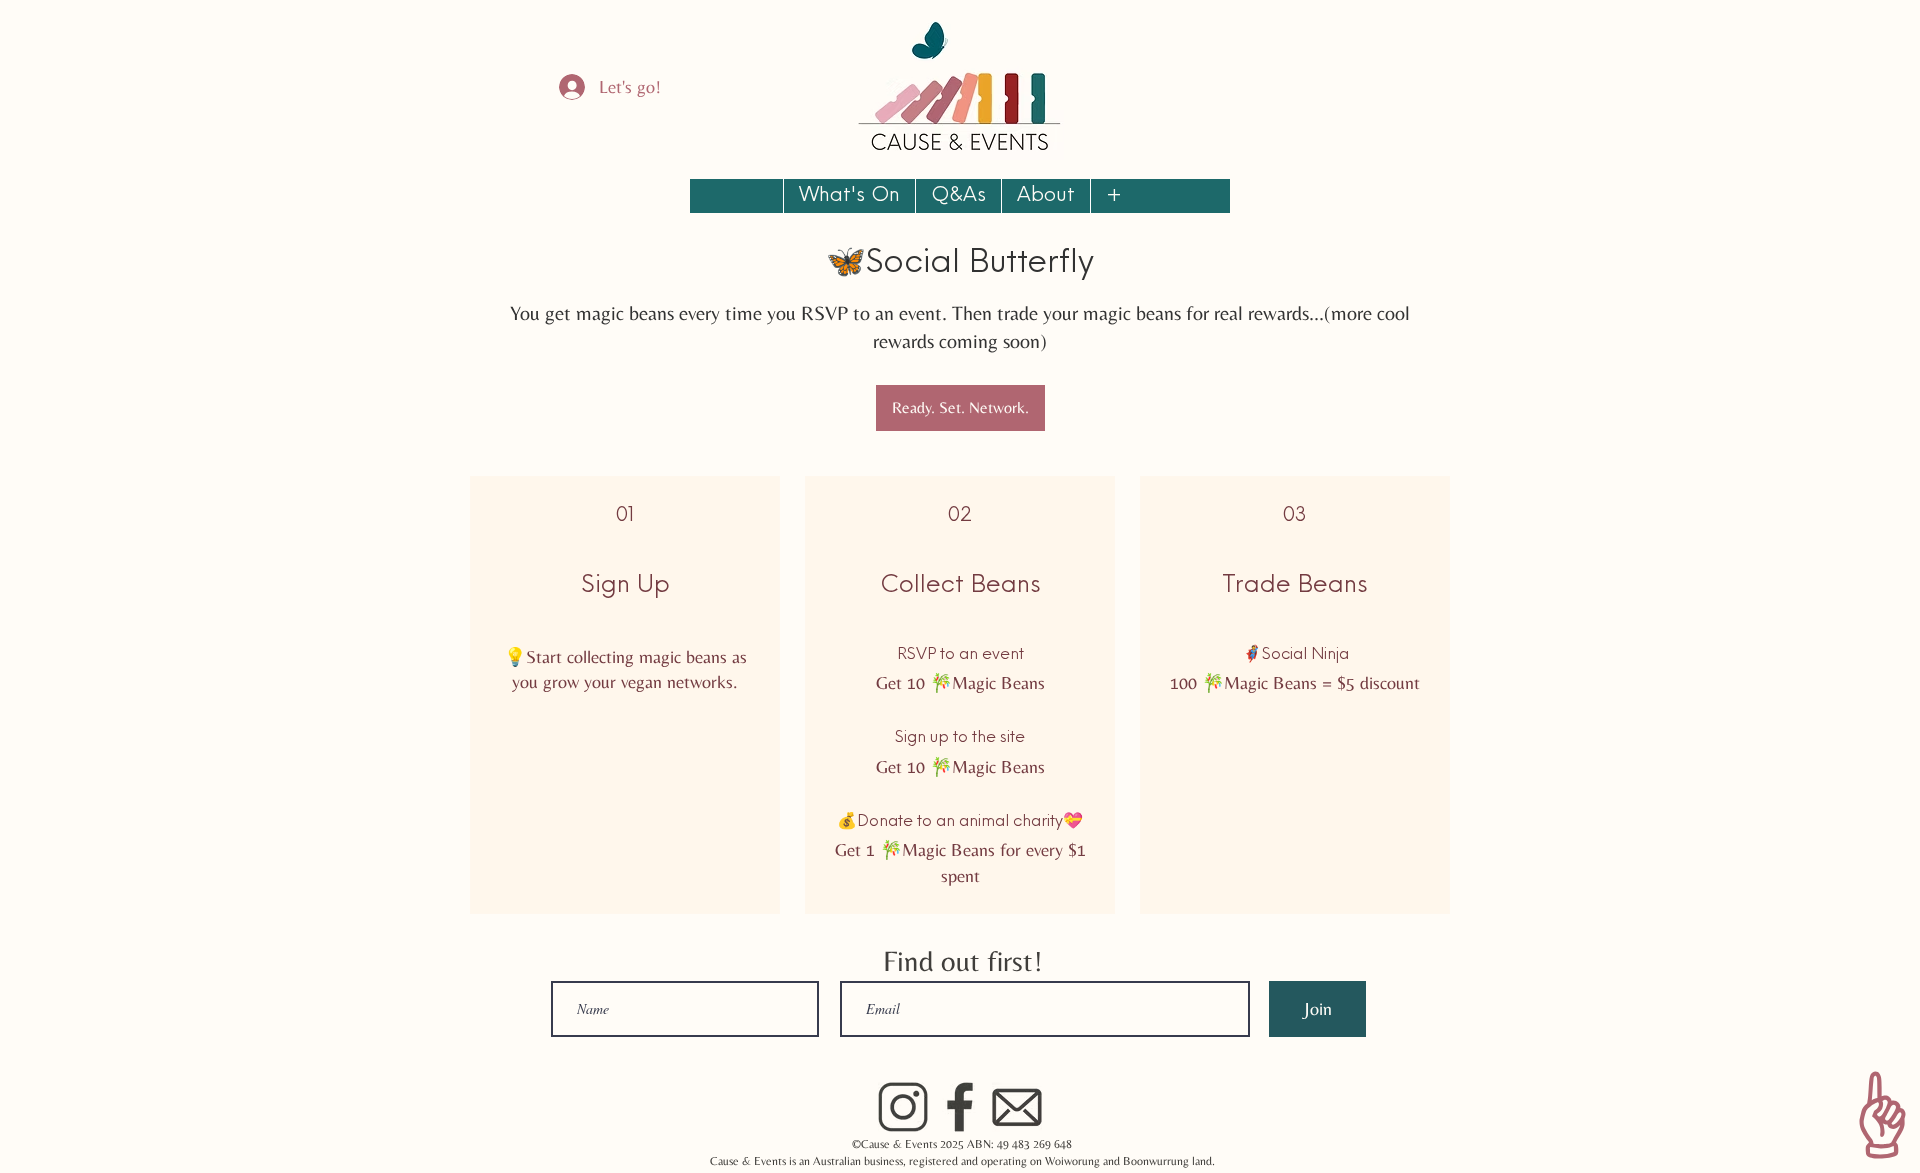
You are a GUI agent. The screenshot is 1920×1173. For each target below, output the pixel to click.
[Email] (1017, 1107)
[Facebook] (960, 1107)
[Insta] (903, 1107)
